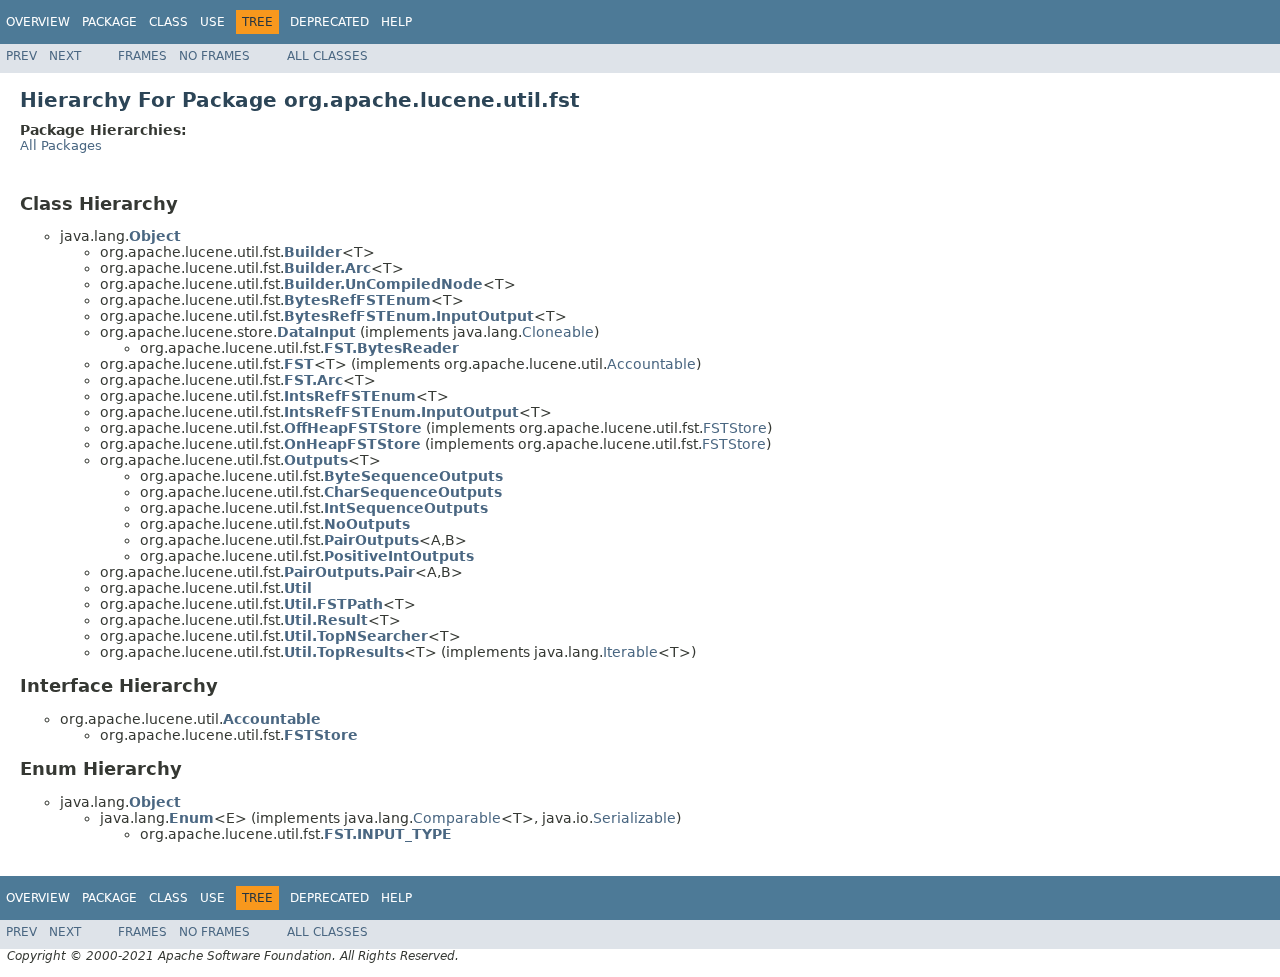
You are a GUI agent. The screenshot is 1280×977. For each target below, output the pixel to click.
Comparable (457, 818)
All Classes (327, 56)
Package (109, 22)
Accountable (651, 364)
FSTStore (735, 428)
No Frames (214, 56)
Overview (38, 22)
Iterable (630, 652)
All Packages (61, 145)
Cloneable (558, 332)
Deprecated (329, 22)
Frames (142, 56)
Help (396, 22)
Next (65, 56)
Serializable (634, 818)
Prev (21, 56)
